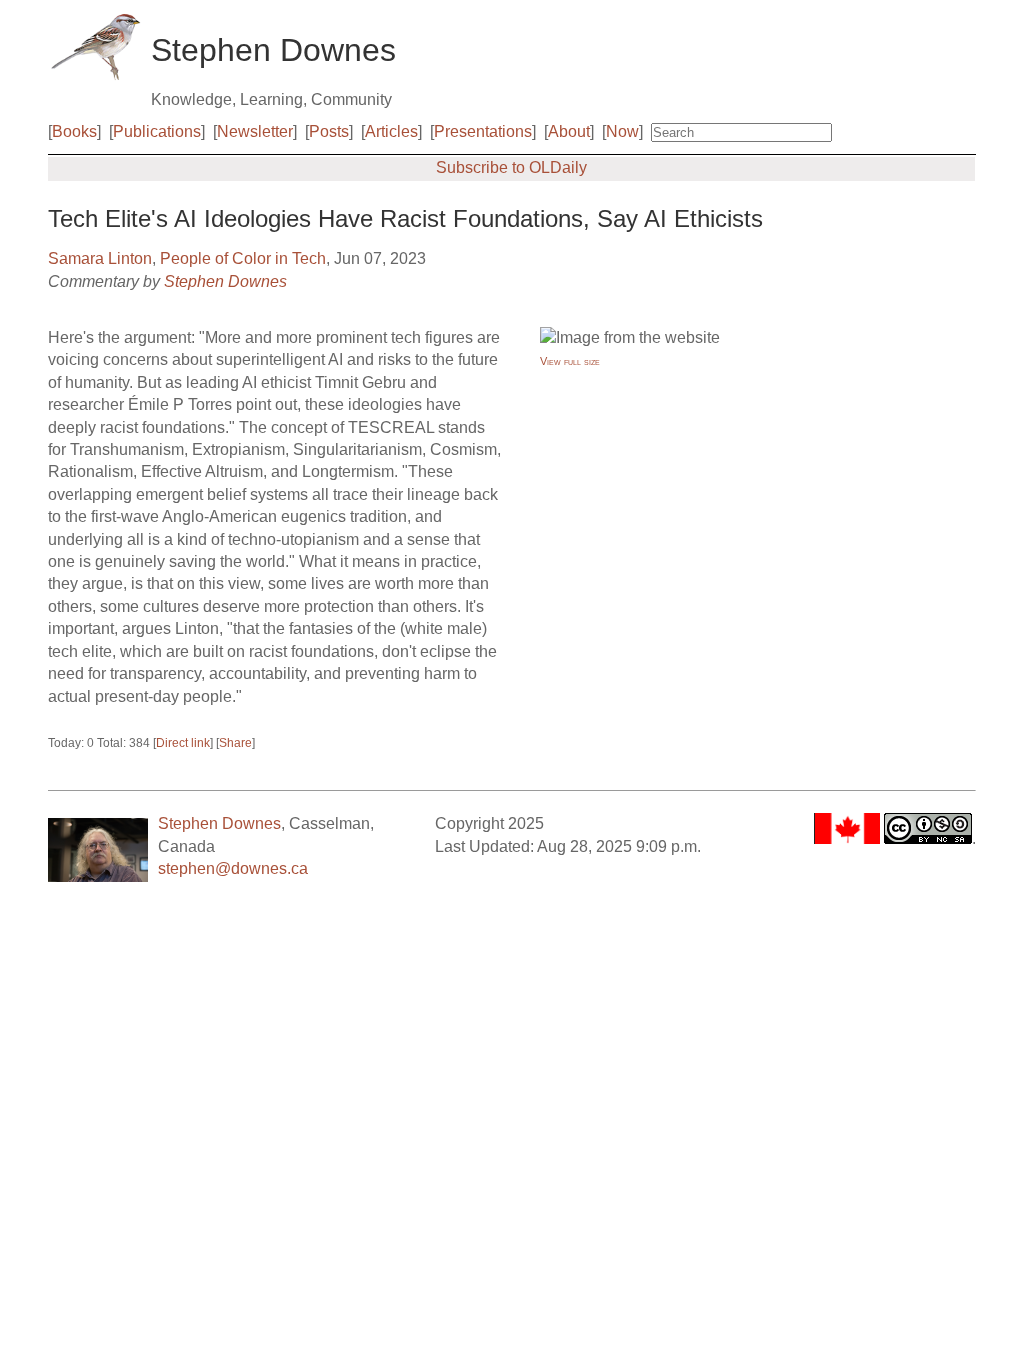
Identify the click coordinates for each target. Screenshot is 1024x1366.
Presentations (483, 131)
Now (622, 131)
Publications (157, 131)
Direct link (183, 743)
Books (74, 131)
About (569, 131)
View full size (570, 361)
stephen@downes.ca (233, 868)
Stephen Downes (225, 281)
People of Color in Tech (243, 258)
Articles (391, 131)
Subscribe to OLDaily (511, 167)
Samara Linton (100, 258)
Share (235, 743)
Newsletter (255, 131)
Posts (329, 131)
